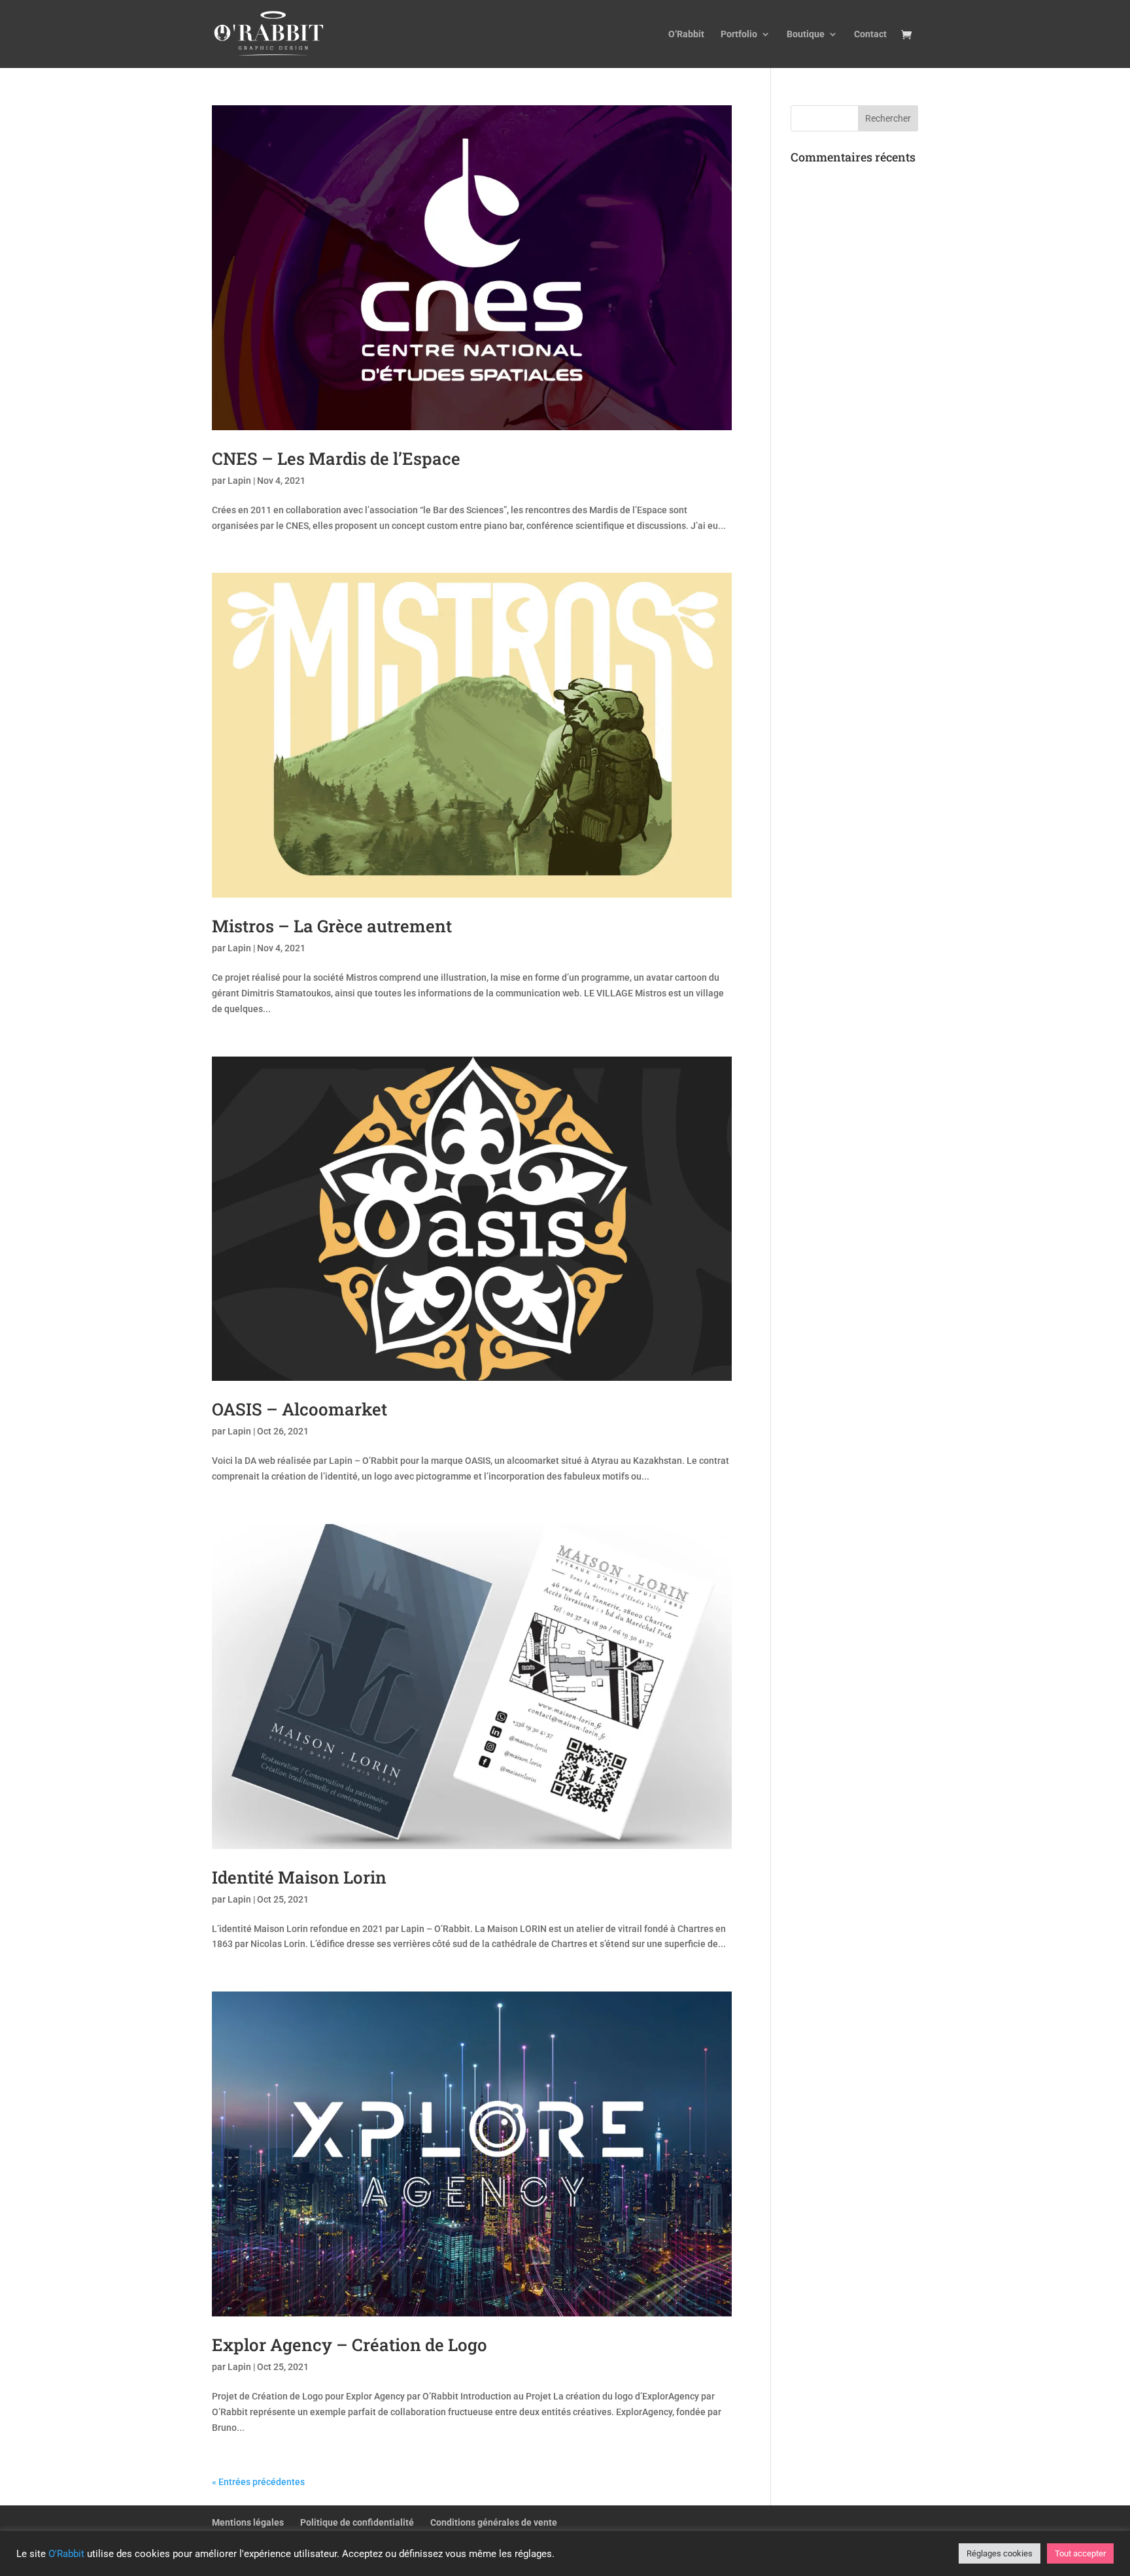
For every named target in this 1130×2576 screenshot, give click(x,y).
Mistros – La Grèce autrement (332, 926)
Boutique (806, 34)
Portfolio (739, 34)
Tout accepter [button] (1080, 2553)
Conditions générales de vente (494, 2522)
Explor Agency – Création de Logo (350, 2345)
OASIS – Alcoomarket (300, 1409)
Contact (870, 34)
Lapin (239, 481)
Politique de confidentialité (357, 2522)
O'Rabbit (66, 2554)
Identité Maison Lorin (299, 1877)
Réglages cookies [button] (1000, 2553)
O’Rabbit (686, 34)
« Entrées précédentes (258, 2482)
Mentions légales (248, 2522)
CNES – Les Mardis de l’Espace (336, 458)
